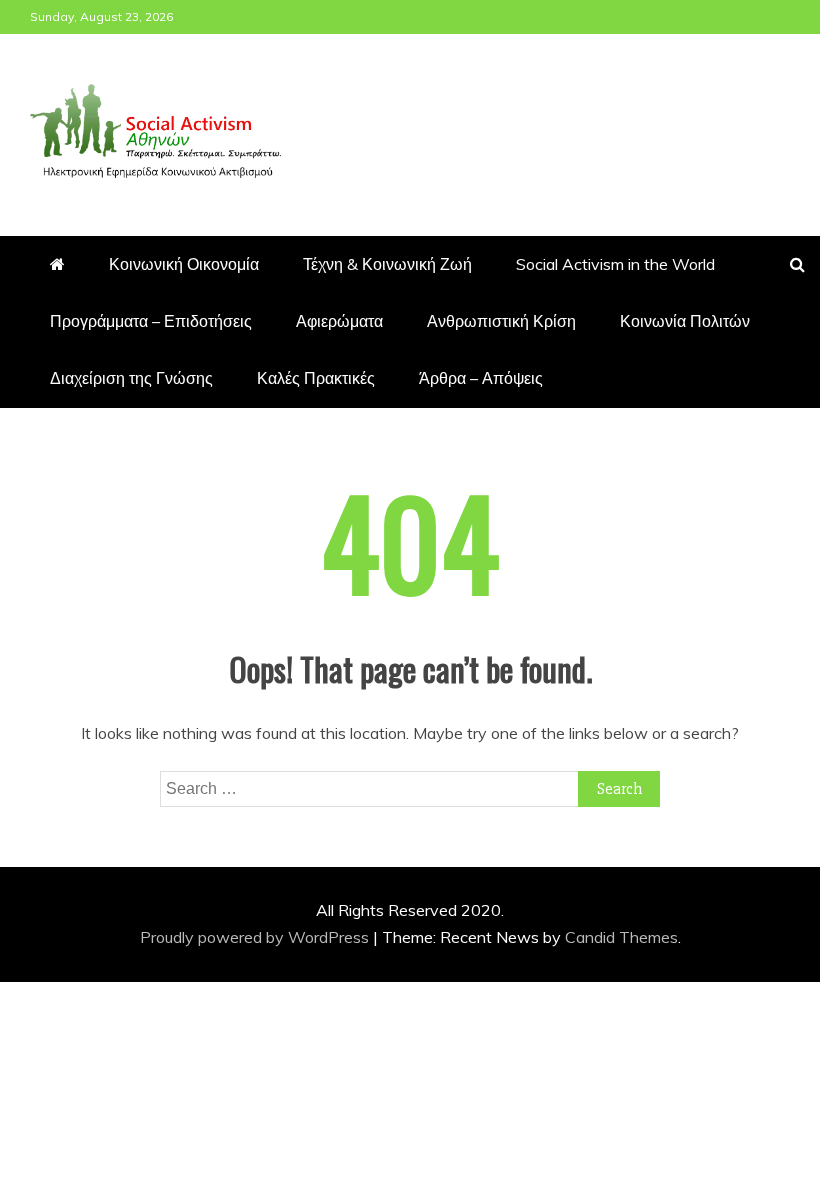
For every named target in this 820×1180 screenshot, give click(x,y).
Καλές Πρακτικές (316, 378)
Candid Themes (621, 937)
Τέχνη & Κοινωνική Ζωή (387, 264)
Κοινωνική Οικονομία (184, 264)
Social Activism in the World (615, 264)
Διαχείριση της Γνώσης (131, 378)
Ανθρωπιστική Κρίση (501, 321)
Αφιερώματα (339, 321)
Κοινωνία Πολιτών (685, 321)
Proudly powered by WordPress (256, 937)
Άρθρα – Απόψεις (481, 378)
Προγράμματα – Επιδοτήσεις (151, 321)
